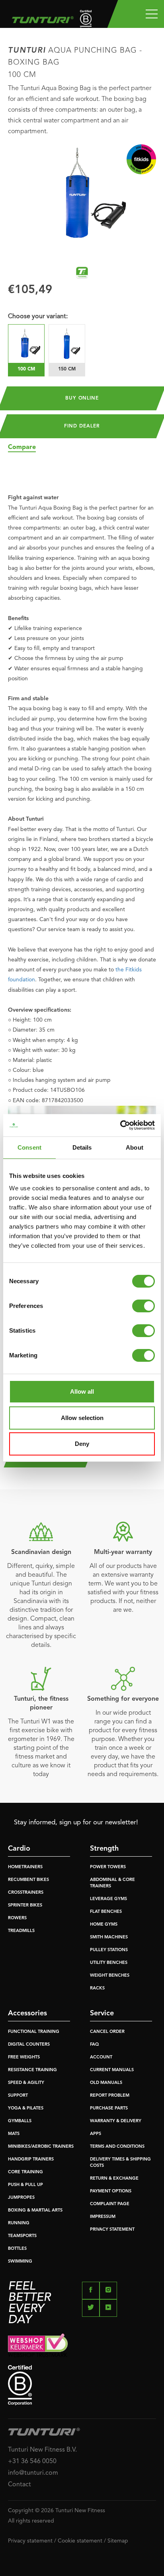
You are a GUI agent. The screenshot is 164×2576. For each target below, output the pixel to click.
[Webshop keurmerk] (82, 2345)
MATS (14, 2134)
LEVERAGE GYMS (108, 1899)
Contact (20, 2485)
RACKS (97, 1988)
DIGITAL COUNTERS (29, 2045)
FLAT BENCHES (106, 1912)
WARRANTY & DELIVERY (116, 2121)
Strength (104, 1849)
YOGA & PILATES (26, 2108)
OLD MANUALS (106, 2083)
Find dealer (82, 426)
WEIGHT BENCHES (110, 1976)
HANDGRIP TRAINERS (31, 2159)
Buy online (82, 398)
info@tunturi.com (33, 2473)
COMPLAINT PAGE (110, 2204)
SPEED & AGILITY (26, 2083)
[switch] (143, 1306)
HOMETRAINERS (25, 1867)
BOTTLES (17, 2249)
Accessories (27, 2013)
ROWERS (17, 1918)
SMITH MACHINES (109, 1937)
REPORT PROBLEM (110, 2096)
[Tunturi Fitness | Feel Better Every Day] (41, 18)
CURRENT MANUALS (112, 2070)
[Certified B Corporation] (82, 2385)
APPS (96, 2134)
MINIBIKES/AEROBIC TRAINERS (41, 2147)
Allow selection (82, 1418)
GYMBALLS (20, 2121)
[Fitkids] (141, 159)
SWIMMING (20, 2262)
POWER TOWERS (108, 1867)
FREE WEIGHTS (24, 2057)
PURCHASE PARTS (109, 2108)
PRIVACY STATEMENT (112, 2230)
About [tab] (135, 1147)
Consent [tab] (29, 1147)
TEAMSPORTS (22, 2236)
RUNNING (19, 2223)
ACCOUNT (101, 2057)
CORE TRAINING (25, 2172)
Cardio (19, 1849)
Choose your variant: (38, 317)
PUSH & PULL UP (25, 2185)
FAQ (94, 2045)
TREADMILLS (21, 1931)
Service (102, 2013)
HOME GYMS (104, 1925)
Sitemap (118, 2541)
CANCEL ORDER (107, 2032)
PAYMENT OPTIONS (111, 2191)
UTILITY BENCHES (109, 1963)
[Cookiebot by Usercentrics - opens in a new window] (120, 1125)
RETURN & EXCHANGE (114, 2179)
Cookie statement (80, 2541)
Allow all (82, 1391)
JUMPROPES (21, 2198)
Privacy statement (30, 2541)
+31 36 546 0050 (32, 2462)
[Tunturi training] (82, 273)
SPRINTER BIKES (25, 1905)
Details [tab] (82, 1147)
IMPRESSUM (103, 2217)
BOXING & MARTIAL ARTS (35, 2211)
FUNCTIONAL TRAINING (34, 2032)
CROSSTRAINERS (26, 1893)
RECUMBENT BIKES (28, 1880)
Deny (82, 1444)
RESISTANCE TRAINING (32, 2070)
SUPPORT (18, 2096)
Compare (22, 447)
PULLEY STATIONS (109, 1950)
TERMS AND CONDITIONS (117, 2147)
